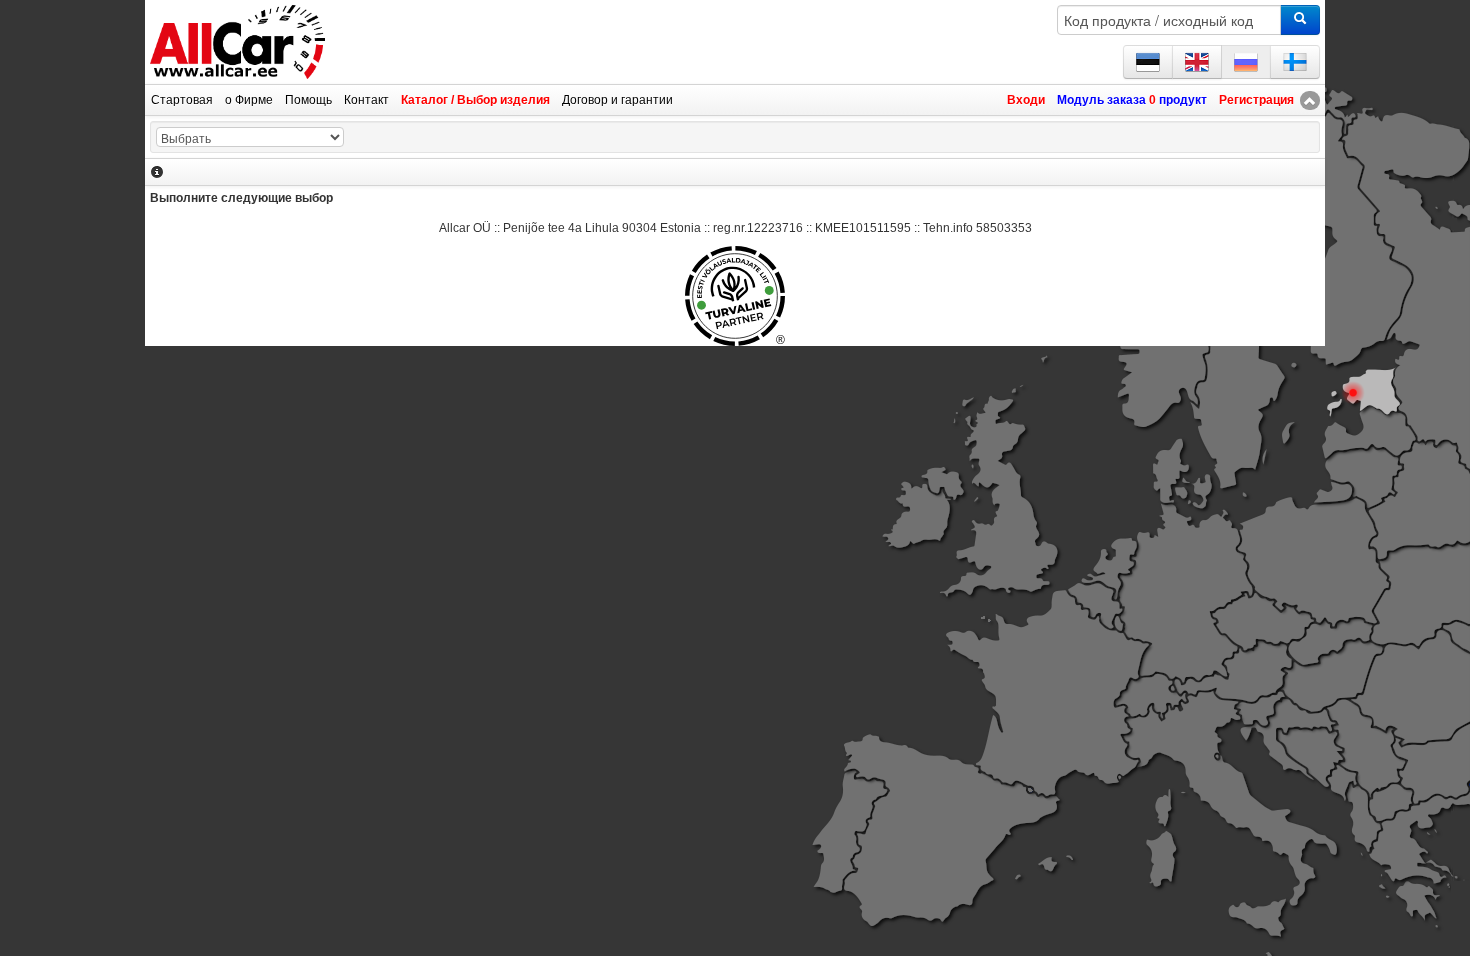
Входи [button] (1026, 100)
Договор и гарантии (617, 100)
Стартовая (182, 100)
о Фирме (249, 100)
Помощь (308, 100)
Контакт (366, 100)
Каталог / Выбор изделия (475, 100)
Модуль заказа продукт (1132, 100)
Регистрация (1256, 100)
